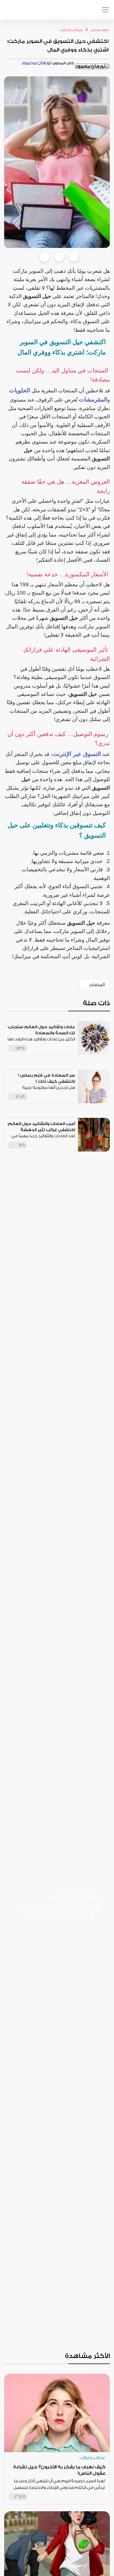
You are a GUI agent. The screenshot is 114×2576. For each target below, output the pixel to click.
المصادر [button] (97, 985)
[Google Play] (33, 1932)
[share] (71, 1048)
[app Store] (25, 12)
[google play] (12, 12)
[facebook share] (44, 257)
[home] (61, 10)
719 (22, 1145)
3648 (20, 2497)
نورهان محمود (36, 63)
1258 (20, 1097)
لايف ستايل (99, 30)
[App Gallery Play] (55, 1957)
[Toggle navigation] (105, 10)
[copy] (74, 257)
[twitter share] (59, 257)
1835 (20, 1048)
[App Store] (77, 1932)
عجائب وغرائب (71, 30)
